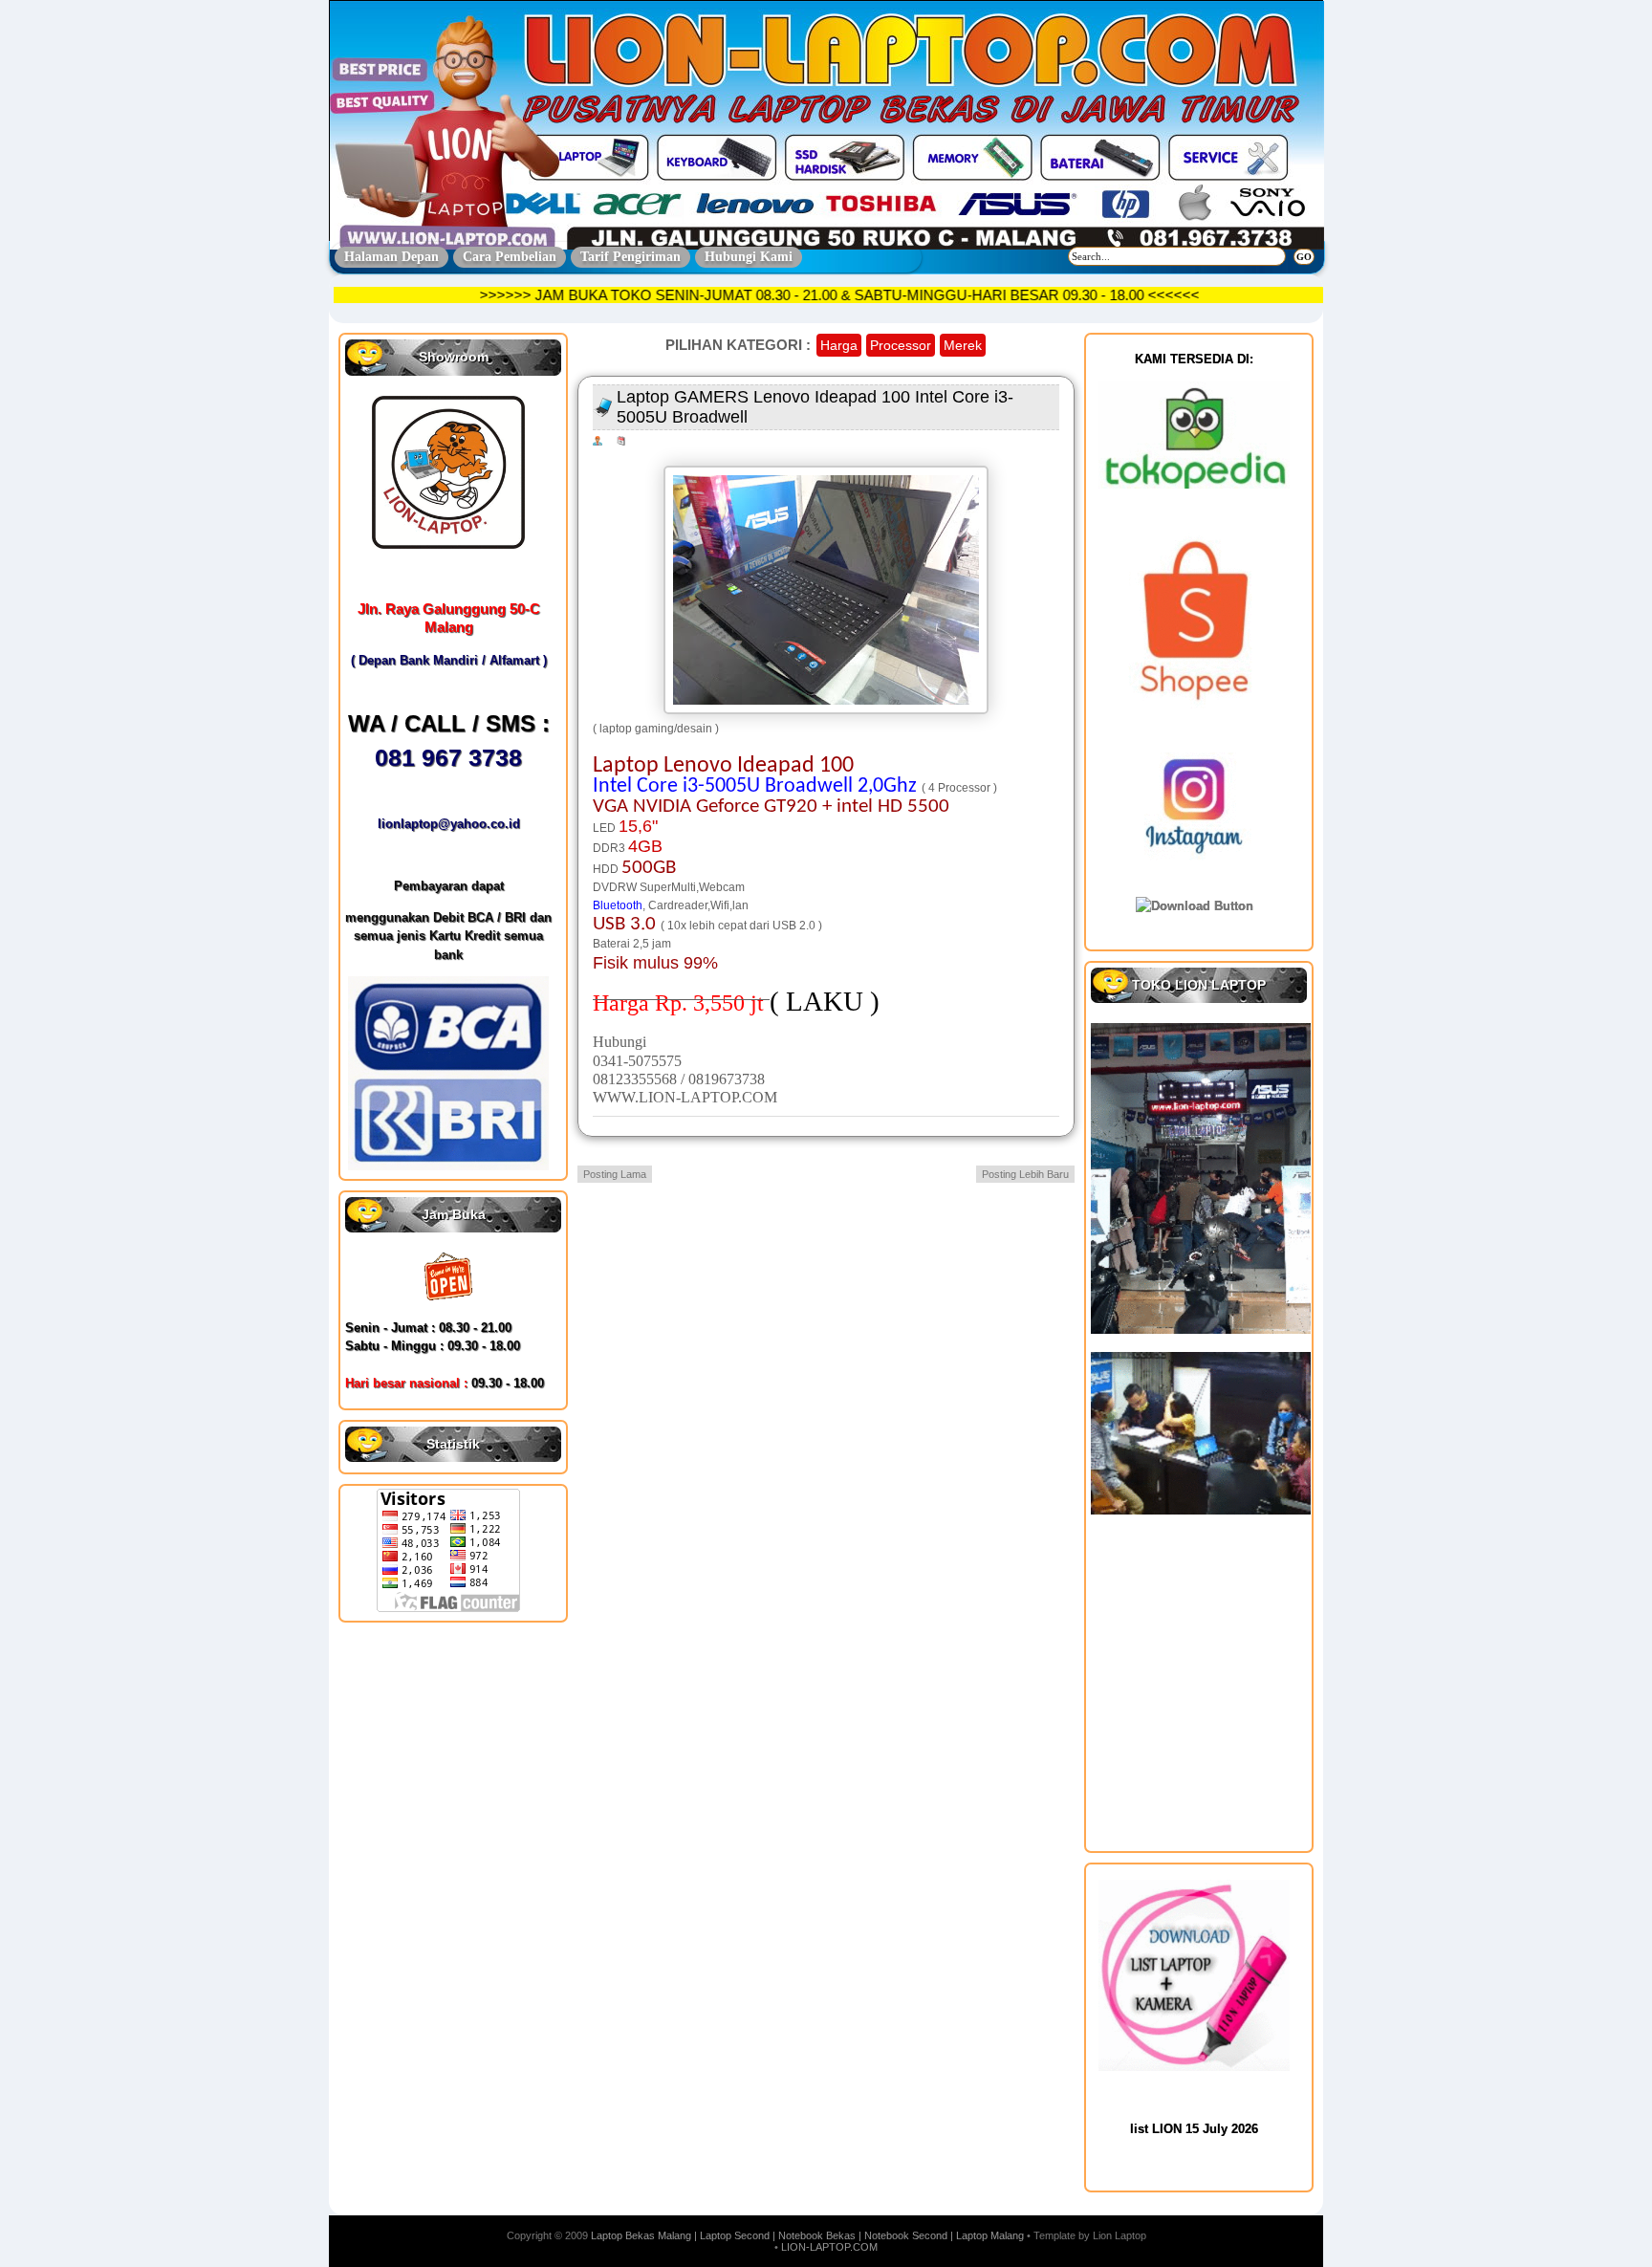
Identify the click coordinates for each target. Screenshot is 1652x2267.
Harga (839, 345)
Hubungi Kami (749, 257)
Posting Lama (615, 1174)
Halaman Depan (391, 257)
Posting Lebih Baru (1025, 1174)
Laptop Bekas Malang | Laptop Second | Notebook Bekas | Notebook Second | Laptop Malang (807, 2235)
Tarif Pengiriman (630, 257)
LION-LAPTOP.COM (829, 2247)
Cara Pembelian (510, 257)
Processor (901, 345)
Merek (963, 345)
